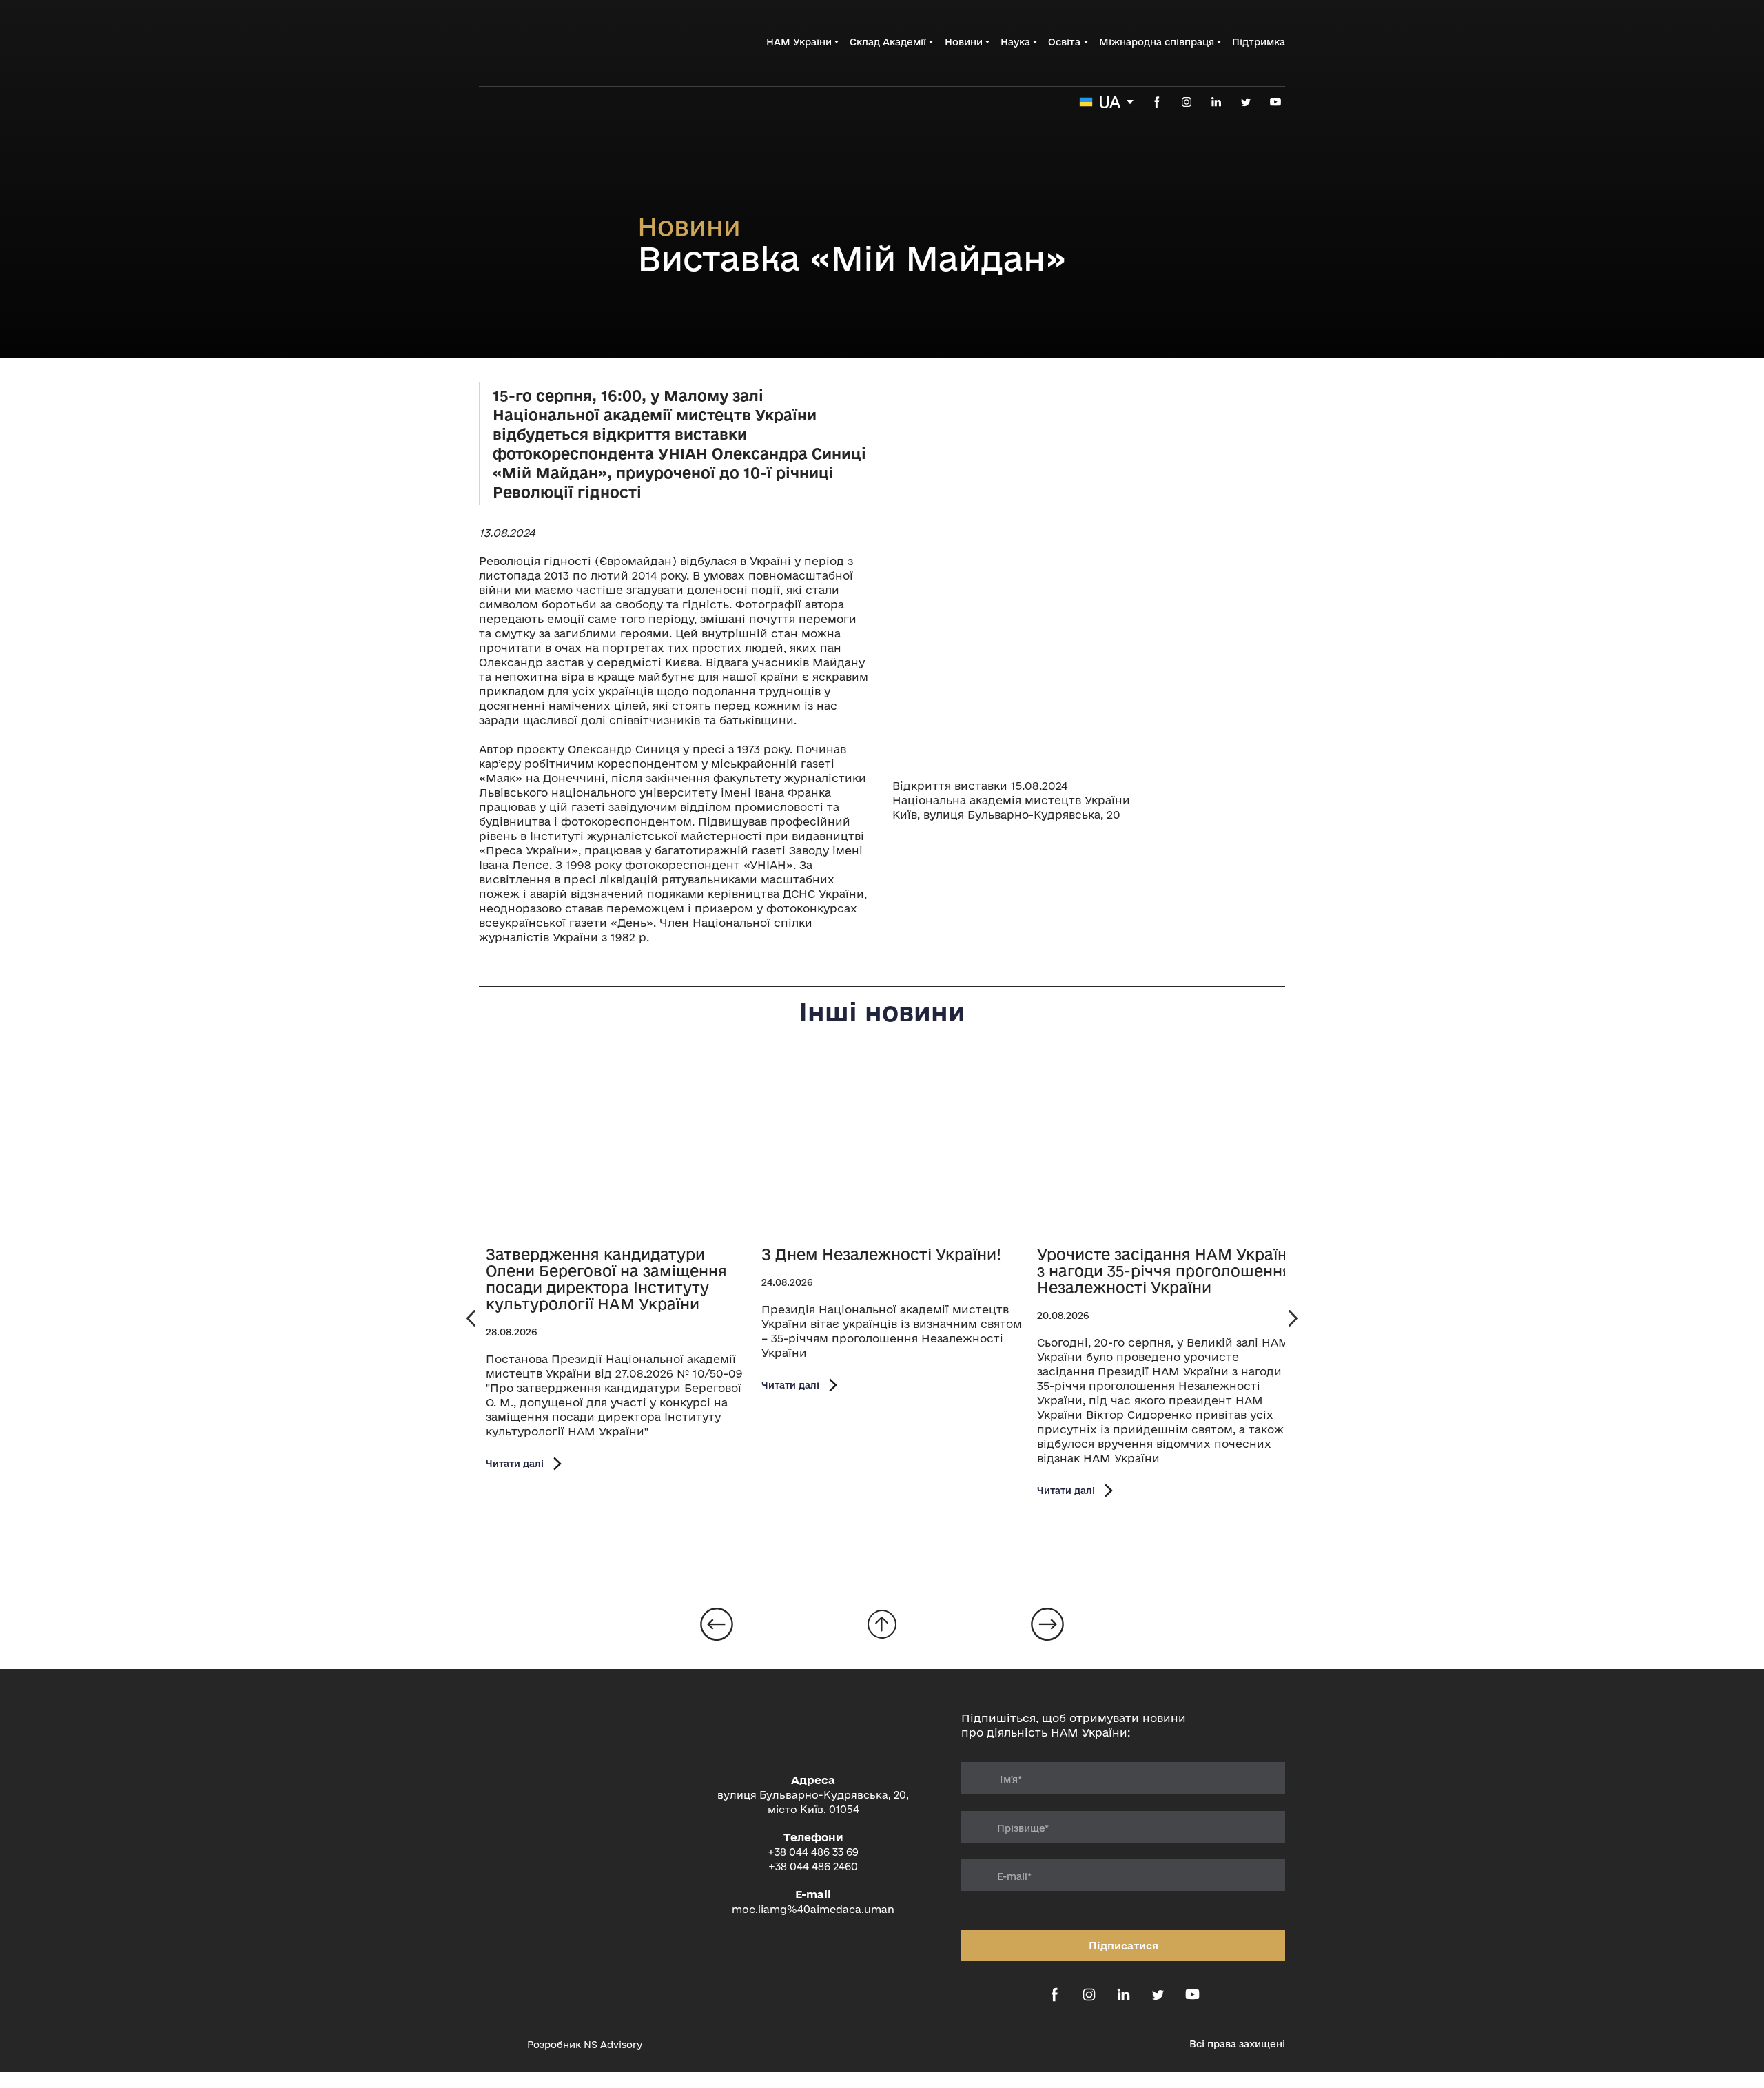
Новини (964, 42)
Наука (1015, 42)
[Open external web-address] (496, 2045)
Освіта (1064, 42)
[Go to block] (882, 1624)
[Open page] (617, 1148)
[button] (1157, 102)
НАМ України (799, 42)
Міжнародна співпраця (1157, 42)
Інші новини (882, 1012)
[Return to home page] (548, 42)
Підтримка (1259, 42)
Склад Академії (888, 42)
